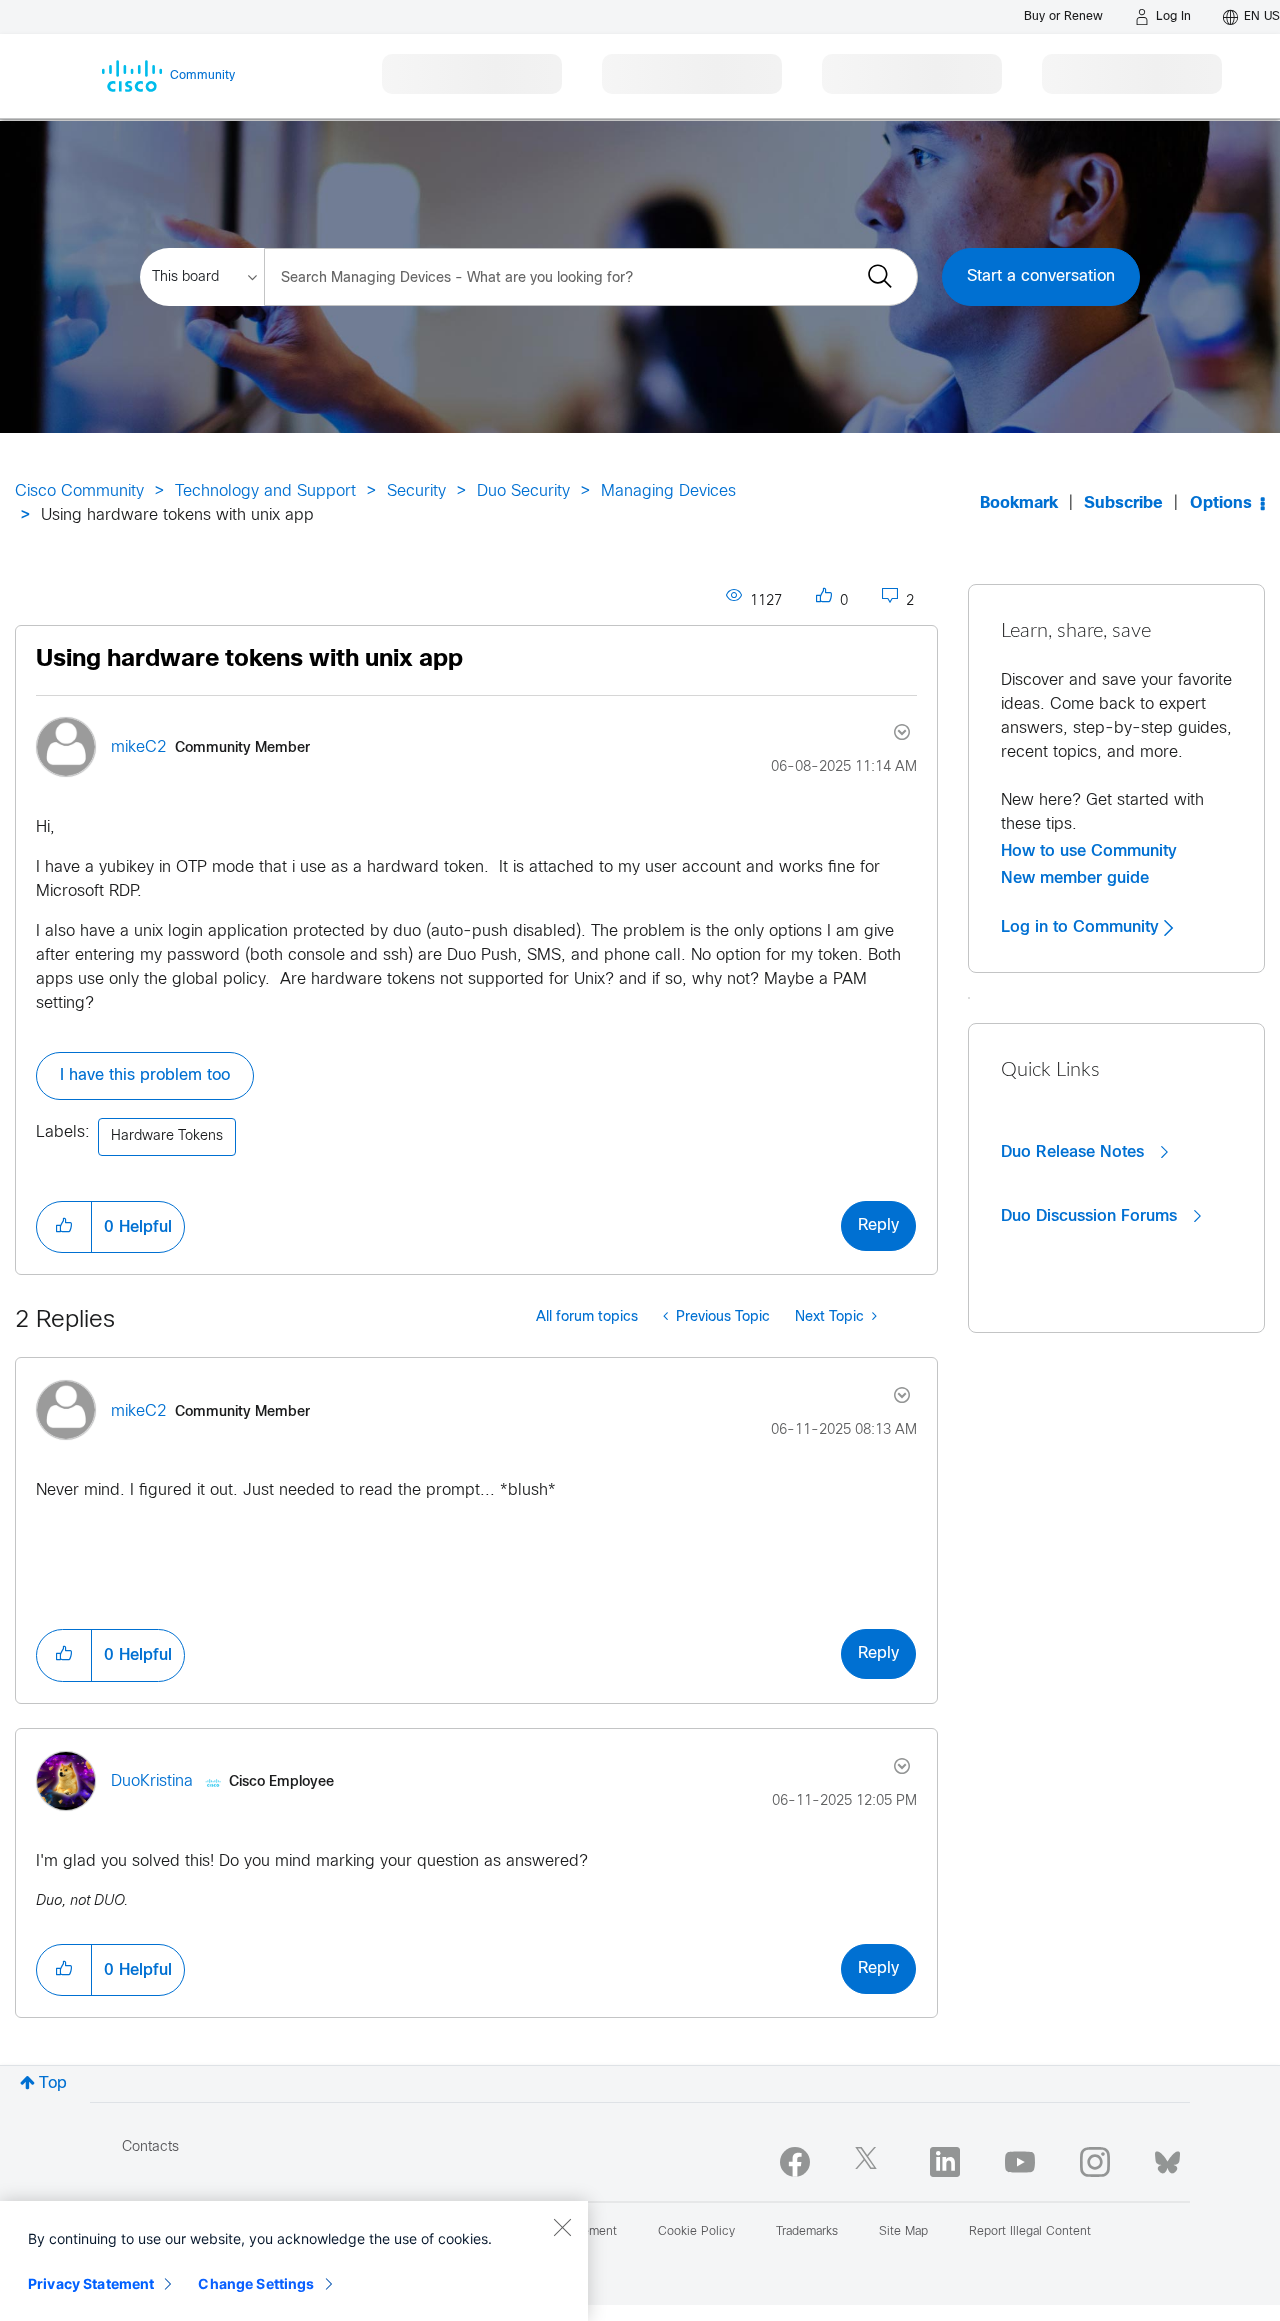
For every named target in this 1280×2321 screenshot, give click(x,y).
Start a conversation (1041, 276)
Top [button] (53, 2083)
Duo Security (523, 491)
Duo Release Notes (1075, 1152)
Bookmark (1019, 503)
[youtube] (1020, 2162)
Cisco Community (79, 491)
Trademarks (807, 2232)
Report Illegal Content (1030, 2232)
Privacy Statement (91, 2283)
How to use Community (1089, 851)
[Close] (562, 2227)
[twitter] (870, 2162)
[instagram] (1095, 2162)
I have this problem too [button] (145, 1075)
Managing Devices (668, 491)
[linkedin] (945, 2162)
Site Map (903, 2232)
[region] (294, 2261)
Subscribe (1123, 503)
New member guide (1075, 878)
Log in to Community (1082, 927)
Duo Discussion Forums (1091, 1216)
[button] (64, 1227)
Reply (878, 1225)
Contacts (150, 2147)
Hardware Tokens (167, 1136)
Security (416, 491)
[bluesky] (1167, 2158)
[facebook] (795, 2162)
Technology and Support (265, 491)
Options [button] (1221, 503)
